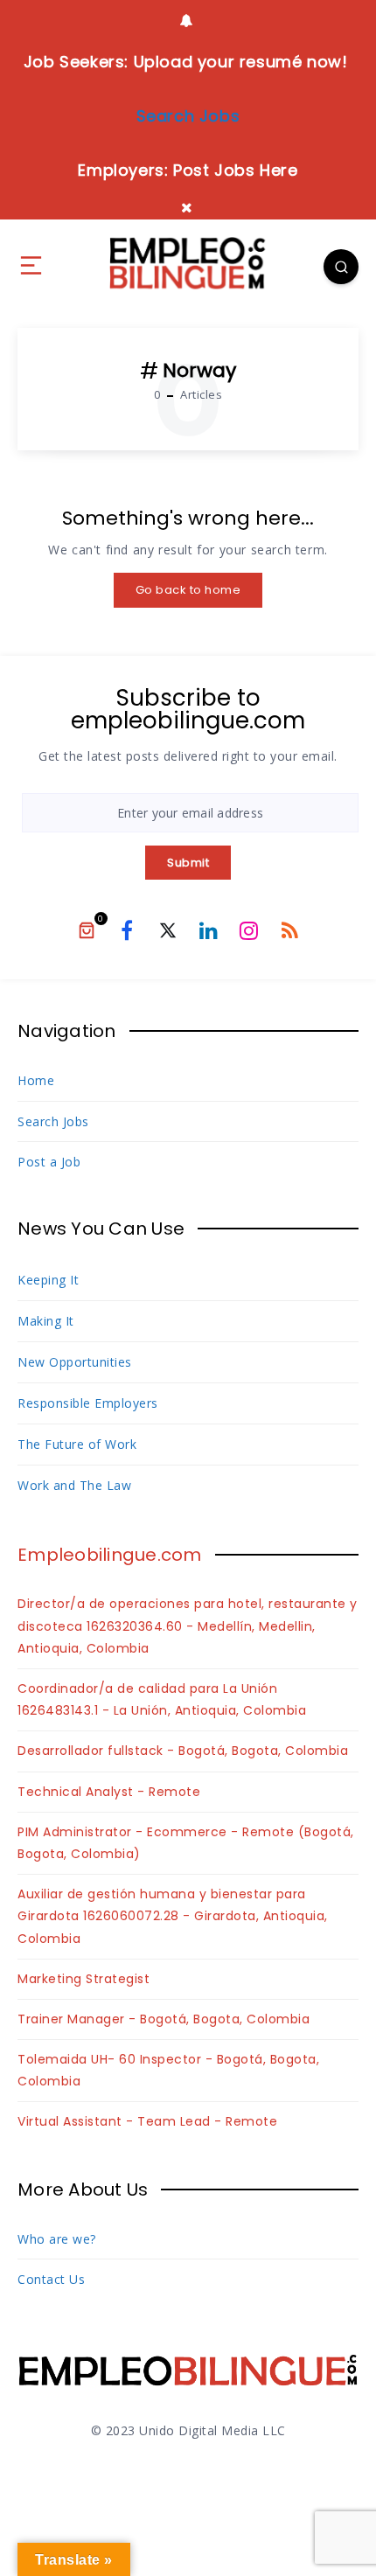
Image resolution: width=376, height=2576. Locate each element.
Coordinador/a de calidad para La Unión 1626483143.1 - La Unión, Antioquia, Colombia (162, 1699)
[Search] (341, 267)
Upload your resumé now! (240, 62)
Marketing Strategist (84, 1979)
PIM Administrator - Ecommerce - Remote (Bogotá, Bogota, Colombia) (186, 1843)
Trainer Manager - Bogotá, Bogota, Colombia (164, 2019)
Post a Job (49, 1162)
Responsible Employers (88, 1403)
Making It (46, 1321)
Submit (188, 863)
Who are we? (57, 2239)
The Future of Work (77, 1444)
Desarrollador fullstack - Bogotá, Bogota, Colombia (183, 1751)
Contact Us (51, 2279)
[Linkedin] (208, 929)
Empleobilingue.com (110, 1555)
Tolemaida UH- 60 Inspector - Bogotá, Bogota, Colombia (168, 2070)
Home (36, 1080)
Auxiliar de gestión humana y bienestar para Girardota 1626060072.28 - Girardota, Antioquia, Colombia (173, 1916)
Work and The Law (74, 1485)
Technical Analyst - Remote (109, 1792)
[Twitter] (168, 929)
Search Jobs (53, 1121)
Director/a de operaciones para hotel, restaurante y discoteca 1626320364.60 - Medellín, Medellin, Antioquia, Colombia (188, 1626)
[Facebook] (127, 929)
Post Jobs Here (235, 170)
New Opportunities (75, 1362)
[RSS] (289, 929)
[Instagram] (249, 929)
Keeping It (48, 1280)
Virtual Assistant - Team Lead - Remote (147, 2121)
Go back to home (188, 590)
